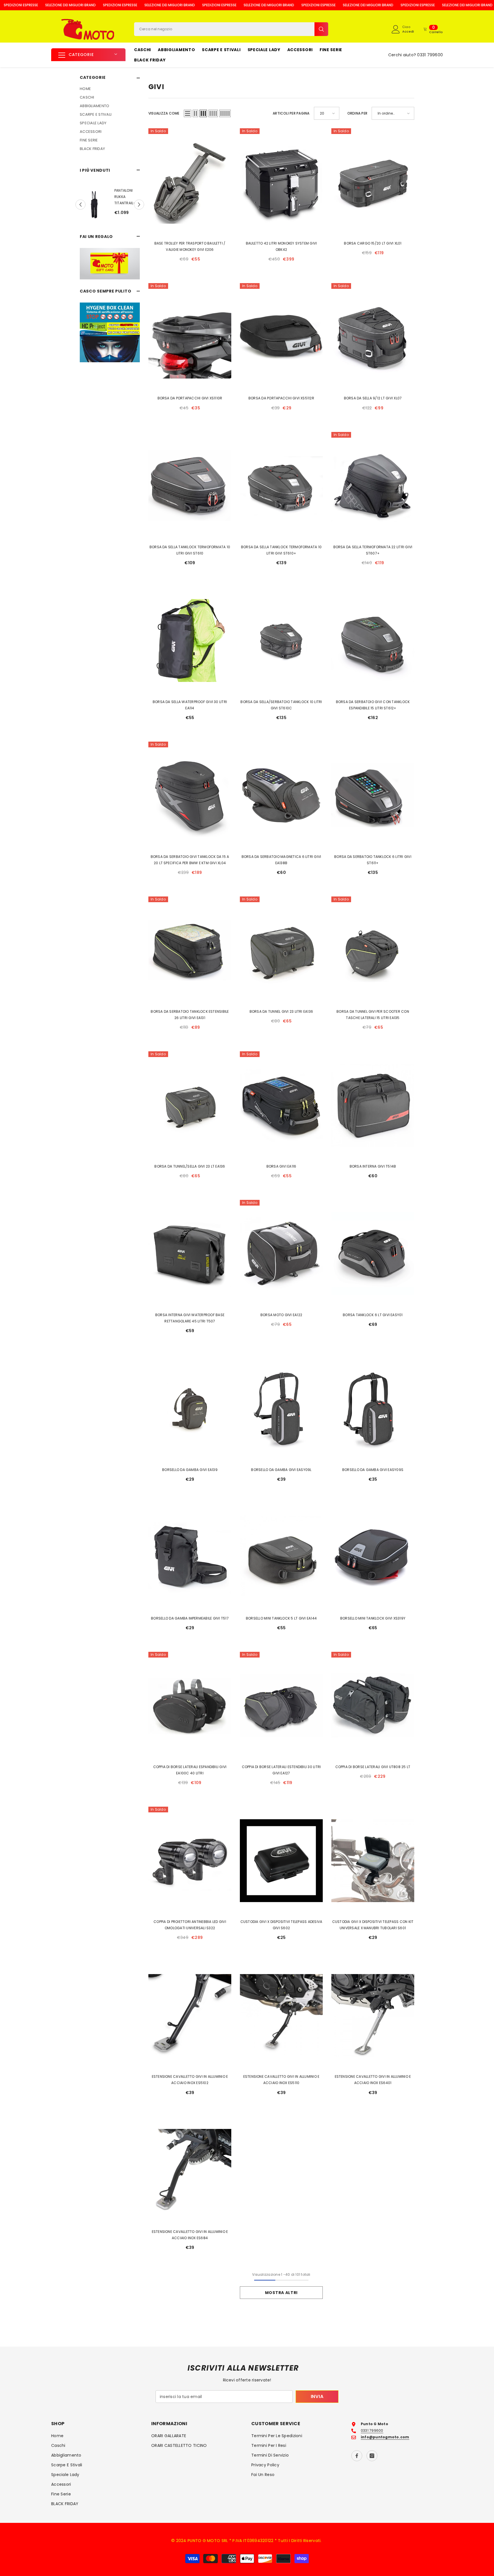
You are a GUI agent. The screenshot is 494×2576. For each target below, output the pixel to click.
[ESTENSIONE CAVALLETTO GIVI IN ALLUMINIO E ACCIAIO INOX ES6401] (373, 2015)
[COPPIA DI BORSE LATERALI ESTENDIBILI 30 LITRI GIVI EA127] (281, 1706)
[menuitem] (110, 89)
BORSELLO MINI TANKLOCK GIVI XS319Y (373, 1618)
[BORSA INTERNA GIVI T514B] (373, 1105)
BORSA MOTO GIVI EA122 (281, 1315)
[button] (80, 205)
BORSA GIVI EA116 (281, 1166)
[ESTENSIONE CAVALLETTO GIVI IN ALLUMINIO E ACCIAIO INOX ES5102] (190, 2015)
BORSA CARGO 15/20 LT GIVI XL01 (373, 243)
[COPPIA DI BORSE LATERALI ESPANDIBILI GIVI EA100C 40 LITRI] (190, 1706)
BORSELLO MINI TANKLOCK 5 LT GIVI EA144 (281, 1618)
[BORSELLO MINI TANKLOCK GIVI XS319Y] (373, 1557)
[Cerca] (231, 29)
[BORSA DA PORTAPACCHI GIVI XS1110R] (190, 337)
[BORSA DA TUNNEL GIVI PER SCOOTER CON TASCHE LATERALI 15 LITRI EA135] (373, 950)
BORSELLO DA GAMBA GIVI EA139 (190, 1470)
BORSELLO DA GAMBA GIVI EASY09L (281, 1470)
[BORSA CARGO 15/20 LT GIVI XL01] (373, 182)
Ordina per (357, 113)
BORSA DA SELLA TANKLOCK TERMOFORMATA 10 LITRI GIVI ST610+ (281, 550)
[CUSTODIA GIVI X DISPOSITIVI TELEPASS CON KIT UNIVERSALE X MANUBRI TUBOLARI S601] (373, 1861)
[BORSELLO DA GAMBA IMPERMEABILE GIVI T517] (190, 1557)
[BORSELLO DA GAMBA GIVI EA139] (190, 1409)
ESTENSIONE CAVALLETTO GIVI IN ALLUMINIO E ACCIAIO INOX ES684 (190, 2235)
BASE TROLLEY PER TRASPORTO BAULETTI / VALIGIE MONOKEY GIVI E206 (190, 246)
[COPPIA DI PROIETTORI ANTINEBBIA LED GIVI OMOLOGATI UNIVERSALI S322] (190, 1861)
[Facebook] (357, 2456)
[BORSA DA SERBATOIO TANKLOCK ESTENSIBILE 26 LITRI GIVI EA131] (190, 950)
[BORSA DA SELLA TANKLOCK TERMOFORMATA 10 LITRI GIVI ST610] (190, 486)
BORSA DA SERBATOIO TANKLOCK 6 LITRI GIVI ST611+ (373, 860)
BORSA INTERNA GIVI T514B (373, 1166)
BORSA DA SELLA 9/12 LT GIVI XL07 (373, 398)
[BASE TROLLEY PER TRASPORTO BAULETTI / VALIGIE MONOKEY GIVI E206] (190, 182)
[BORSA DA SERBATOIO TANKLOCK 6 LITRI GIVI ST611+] (373, 795)
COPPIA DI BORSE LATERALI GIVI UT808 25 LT (373, 1767)
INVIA (317, 2396)
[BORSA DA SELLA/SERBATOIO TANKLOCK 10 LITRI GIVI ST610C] (281, 641)
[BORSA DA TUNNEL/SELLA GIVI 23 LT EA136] (190, 1105)
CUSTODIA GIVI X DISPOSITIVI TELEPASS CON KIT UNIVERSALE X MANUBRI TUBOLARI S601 (373, 1925)
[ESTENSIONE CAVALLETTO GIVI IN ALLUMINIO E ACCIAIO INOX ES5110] (281, 2015)
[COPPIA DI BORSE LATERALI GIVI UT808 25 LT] (373, 1706)
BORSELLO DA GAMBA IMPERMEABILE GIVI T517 (190, 1618)
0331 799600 (430, 55)
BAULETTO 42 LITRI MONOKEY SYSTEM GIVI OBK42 (281, 246)
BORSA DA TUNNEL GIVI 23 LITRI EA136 (281, 1011)
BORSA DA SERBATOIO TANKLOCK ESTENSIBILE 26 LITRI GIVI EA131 (190, 1015)
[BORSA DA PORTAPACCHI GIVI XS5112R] (281, 337)
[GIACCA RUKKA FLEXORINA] (134, 205)
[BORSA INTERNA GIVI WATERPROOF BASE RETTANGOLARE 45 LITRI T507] (190, 1254)
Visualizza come (164, 113)
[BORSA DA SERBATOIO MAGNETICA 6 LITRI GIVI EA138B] (281, 795)
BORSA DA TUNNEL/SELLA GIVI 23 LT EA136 (190, 1166)
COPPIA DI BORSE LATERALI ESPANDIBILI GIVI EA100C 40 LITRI (190, 1770)
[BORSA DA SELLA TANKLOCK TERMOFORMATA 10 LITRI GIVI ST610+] (281, 486)
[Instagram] (372, 2456)
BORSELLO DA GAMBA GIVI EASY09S (373, 1470)
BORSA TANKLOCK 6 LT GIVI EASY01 (373, 1315)
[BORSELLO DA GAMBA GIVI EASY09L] (281, 1409)
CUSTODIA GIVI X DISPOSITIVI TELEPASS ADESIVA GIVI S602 (281, 1925)
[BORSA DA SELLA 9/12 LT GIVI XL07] (373, 337)
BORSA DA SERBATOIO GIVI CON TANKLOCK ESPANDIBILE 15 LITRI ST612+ (373, 705)
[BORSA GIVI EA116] (281, 1105)
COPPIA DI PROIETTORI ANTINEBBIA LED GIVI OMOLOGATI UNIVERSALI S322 (190, 1925)
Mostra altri (281, 2293)
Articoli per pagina (291, 113)
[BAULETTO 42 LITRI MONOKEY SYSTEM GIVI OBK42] (281, 182)
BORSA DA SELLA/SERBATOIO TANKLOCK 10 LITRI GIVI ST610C (281, 705)
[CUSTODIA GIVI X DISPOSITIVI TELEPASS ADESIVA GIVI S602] (281, 1861)
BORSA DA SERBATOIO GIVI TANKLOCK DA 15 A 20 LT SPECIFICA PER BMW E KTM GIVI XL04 (190, 860)
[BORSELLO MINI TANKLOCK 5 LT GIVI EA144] (281, 1557)
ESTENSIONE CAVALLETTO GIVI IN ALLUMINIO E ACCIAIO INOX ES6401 (373, 2080)
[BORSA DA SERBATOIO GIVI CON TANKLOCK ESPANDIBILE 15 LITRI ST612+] (373, 641)
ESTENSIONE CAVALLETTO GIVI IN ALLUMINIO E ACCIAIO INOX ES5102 (190, 2080)
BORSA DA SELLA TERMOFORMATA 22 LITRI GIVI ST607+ (373, 550)
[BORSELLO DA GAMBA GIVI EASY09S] (373, 1409)
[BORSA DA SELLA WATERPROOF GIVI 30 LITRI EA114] (190, 641)
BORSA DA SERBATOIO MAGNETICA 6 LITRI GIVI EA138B (281, 860)
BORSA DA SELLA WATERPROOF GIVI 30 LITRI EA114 (190, 705)
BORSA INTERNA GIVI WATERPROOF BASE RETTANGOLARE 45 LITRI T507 (190, 1318)
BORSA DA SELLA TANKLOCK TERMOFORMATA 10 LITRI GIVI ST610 (190, 550)
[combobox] (224, 29)
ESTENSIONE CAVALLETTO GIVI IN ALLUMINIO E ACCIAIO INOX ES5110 (281, 2080)
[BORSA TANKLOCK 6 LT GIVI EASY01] (373, 1254)
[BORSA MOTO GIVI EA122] (281, 1254)
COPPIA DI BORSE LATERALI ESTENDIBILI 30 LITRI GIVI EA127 (281, 1770)
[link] (110, 264)
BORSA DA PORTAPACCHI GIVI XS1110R (190, 398)
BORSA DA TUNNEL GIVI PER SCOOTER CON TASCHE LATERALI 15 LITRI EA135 (373, 1015)
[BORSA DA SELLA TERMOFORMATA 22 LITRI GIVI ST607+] (373, 486)
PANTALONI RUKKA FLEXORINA (94, 197)
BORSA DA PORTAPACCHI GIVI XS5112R (281, 398)
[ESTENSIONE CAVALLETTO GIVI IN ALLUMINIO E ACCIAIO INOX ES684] (190, 2170)
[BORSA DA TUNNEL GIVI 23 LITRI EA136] (281, 950)
